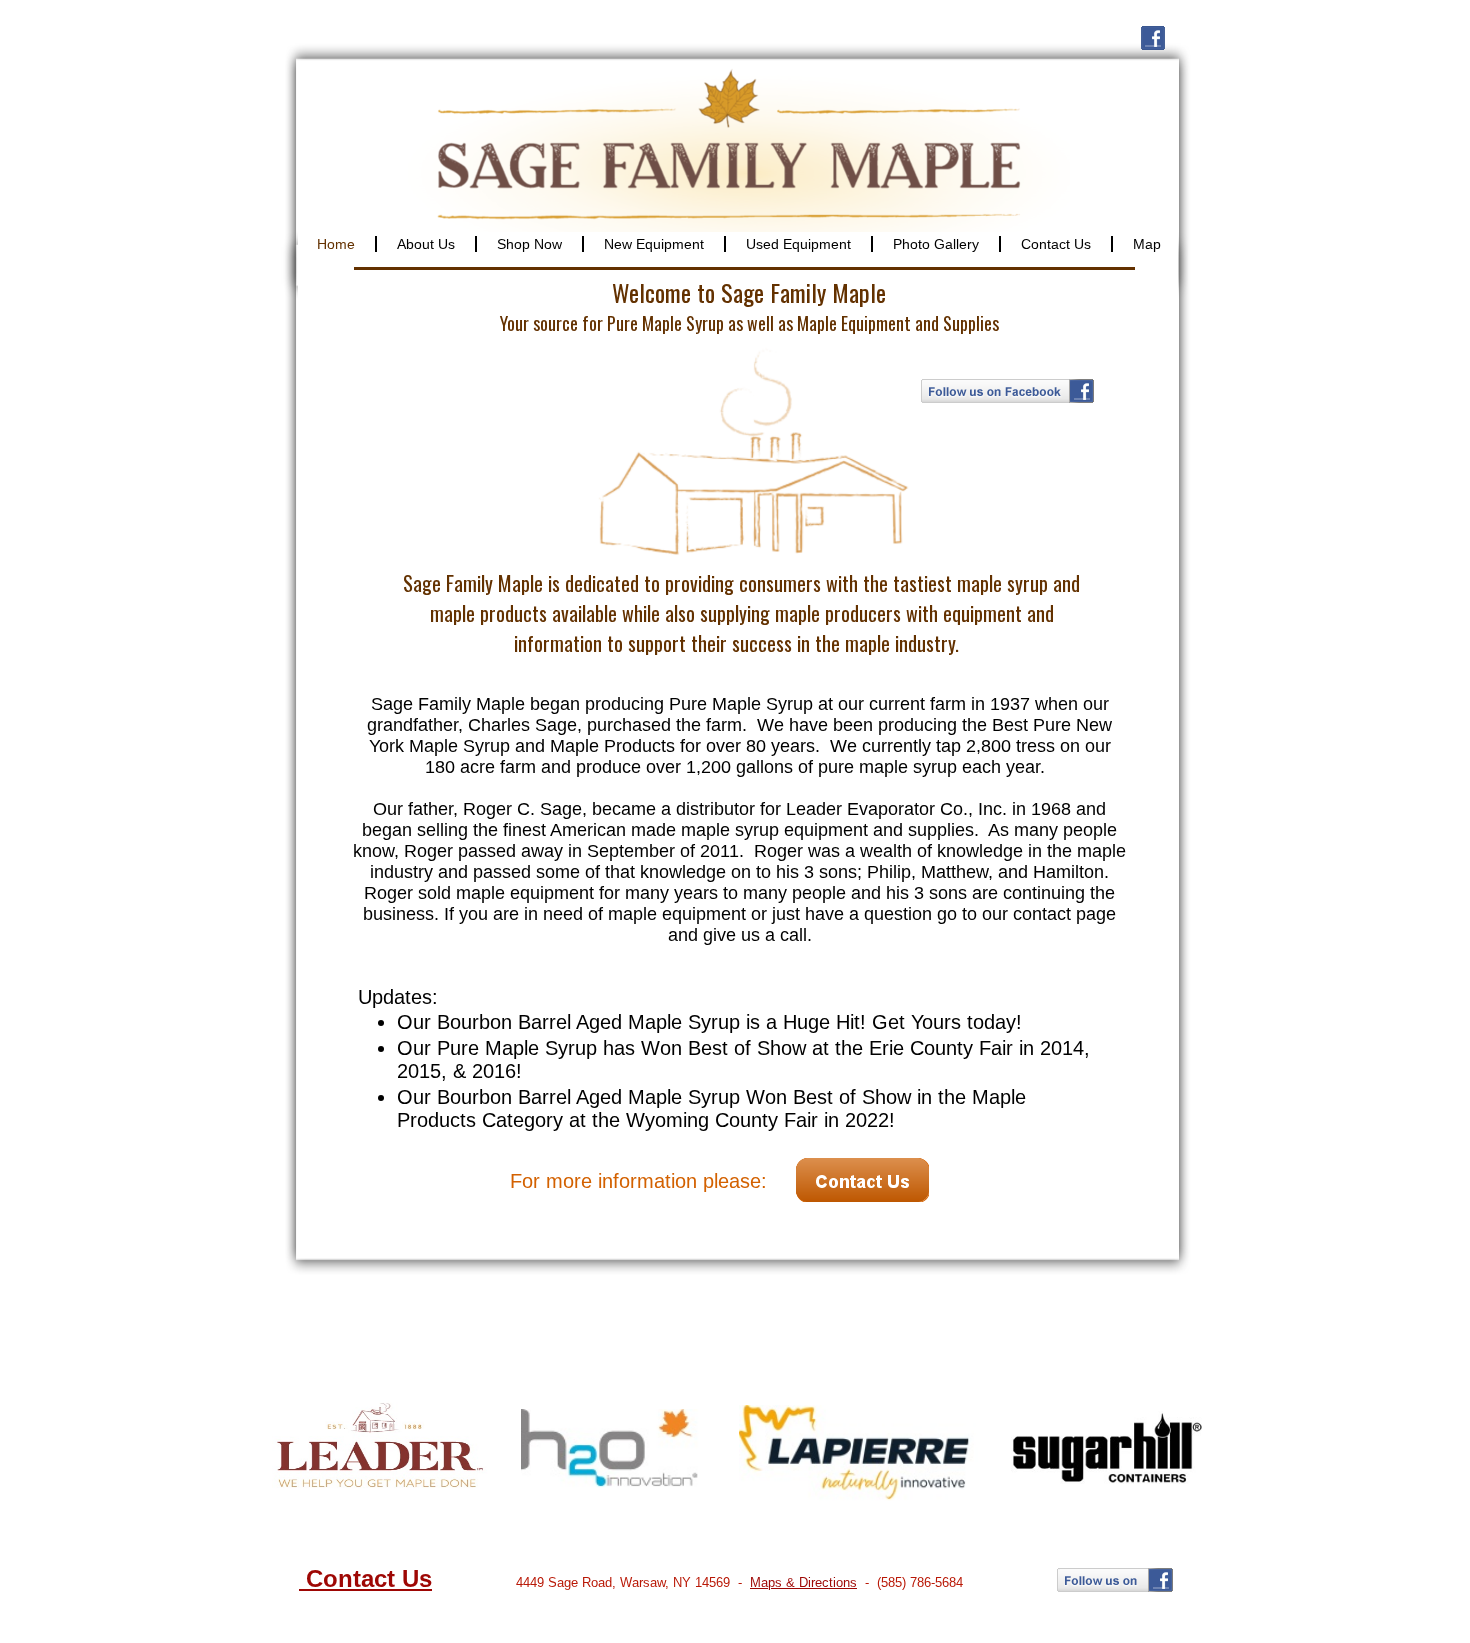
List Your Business (959, 1625)
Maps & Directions (803, 1582)
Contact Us (365, 1578)
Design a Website (850, 1625)
